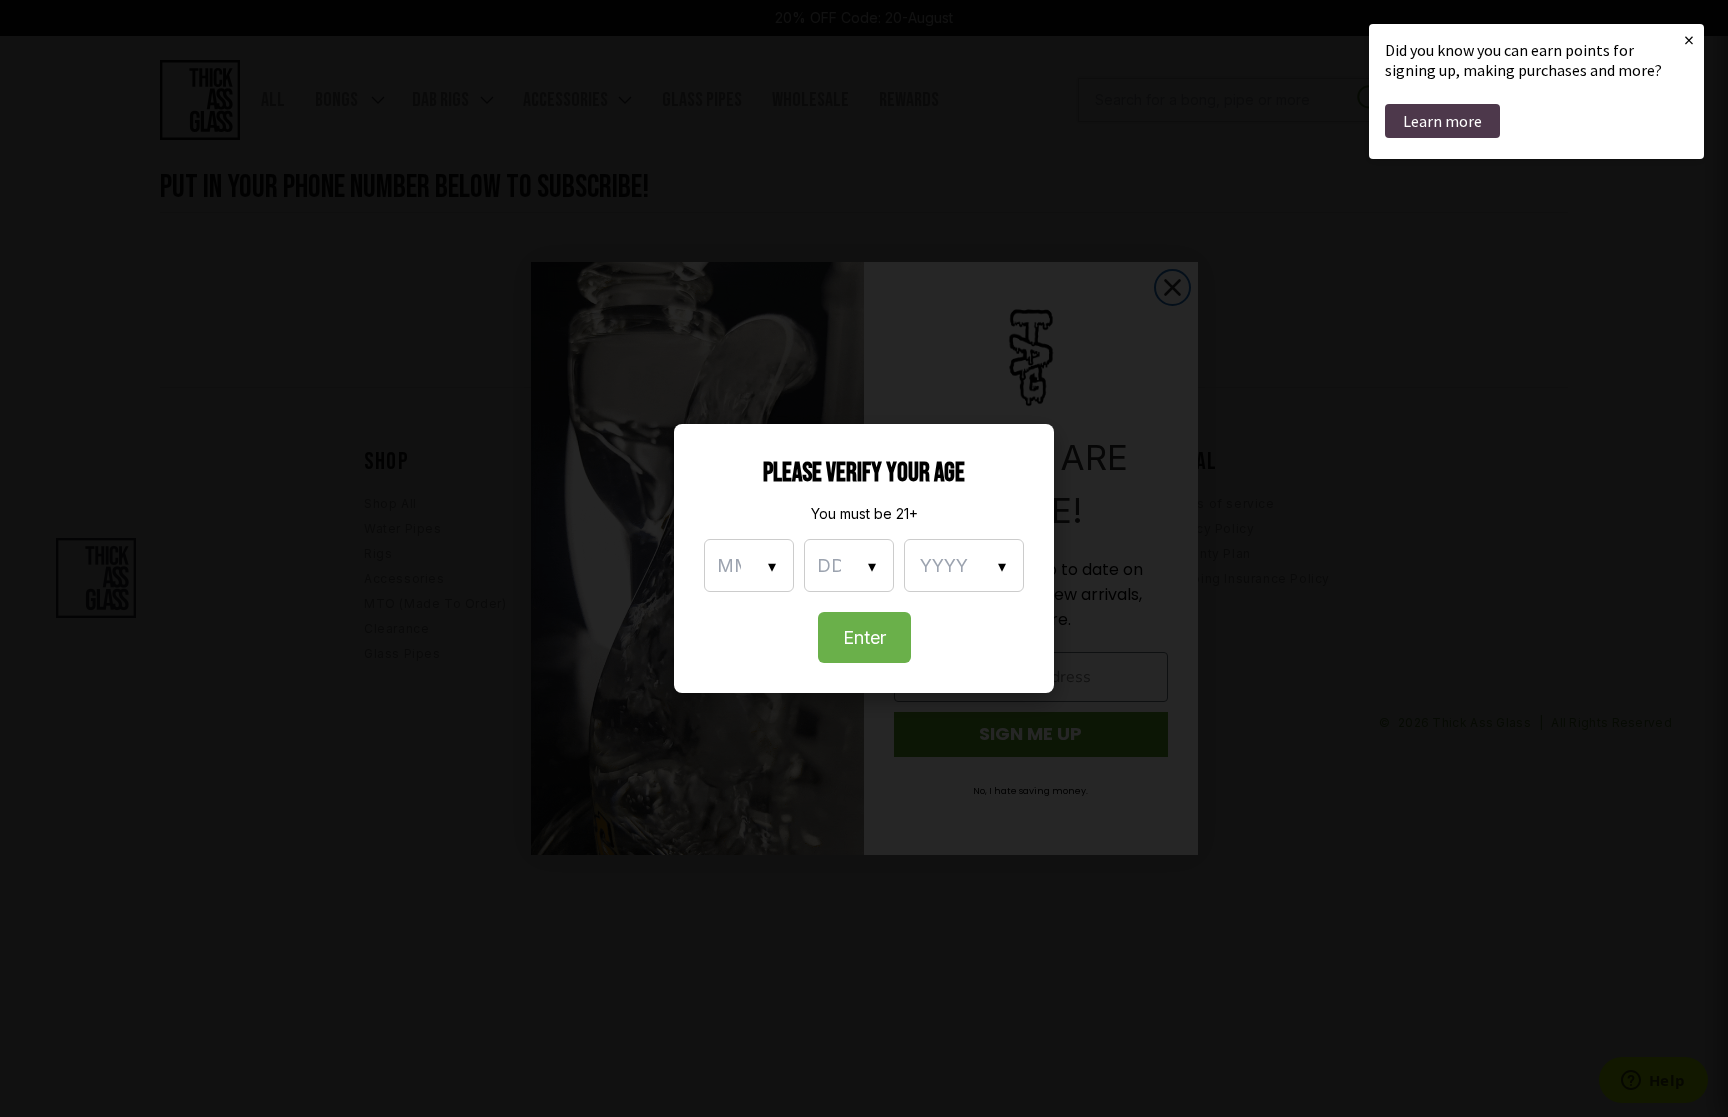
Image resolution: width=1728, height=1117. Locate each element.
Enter (864, 637)
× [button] (1689, 39)
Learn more (1442, 121)
